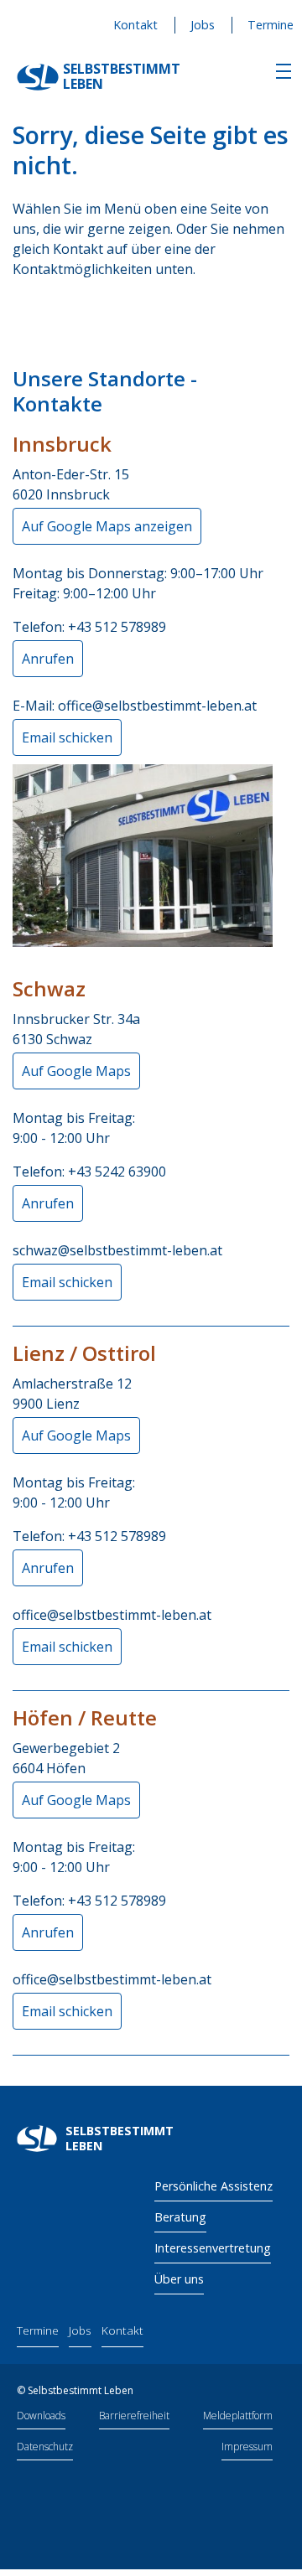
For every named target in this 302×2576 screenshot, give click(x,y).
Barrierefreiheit (134, 2416)
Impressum (247, 2447)
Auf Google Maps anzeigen (107, 526)
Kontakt (135, 25)
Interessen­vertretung (213, 2248)
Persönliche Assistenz (213, 2186)
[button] (284, 71)
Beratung (180, 2217)
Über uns (179, 2279)
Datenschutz (45, 2447)
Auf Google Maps (76, 1071)
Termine (271, 25)
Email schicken (67, 737)
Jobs (203, 25)
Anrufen (48, 659)
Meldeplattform (238, 2416)
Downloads (41, 2416)
